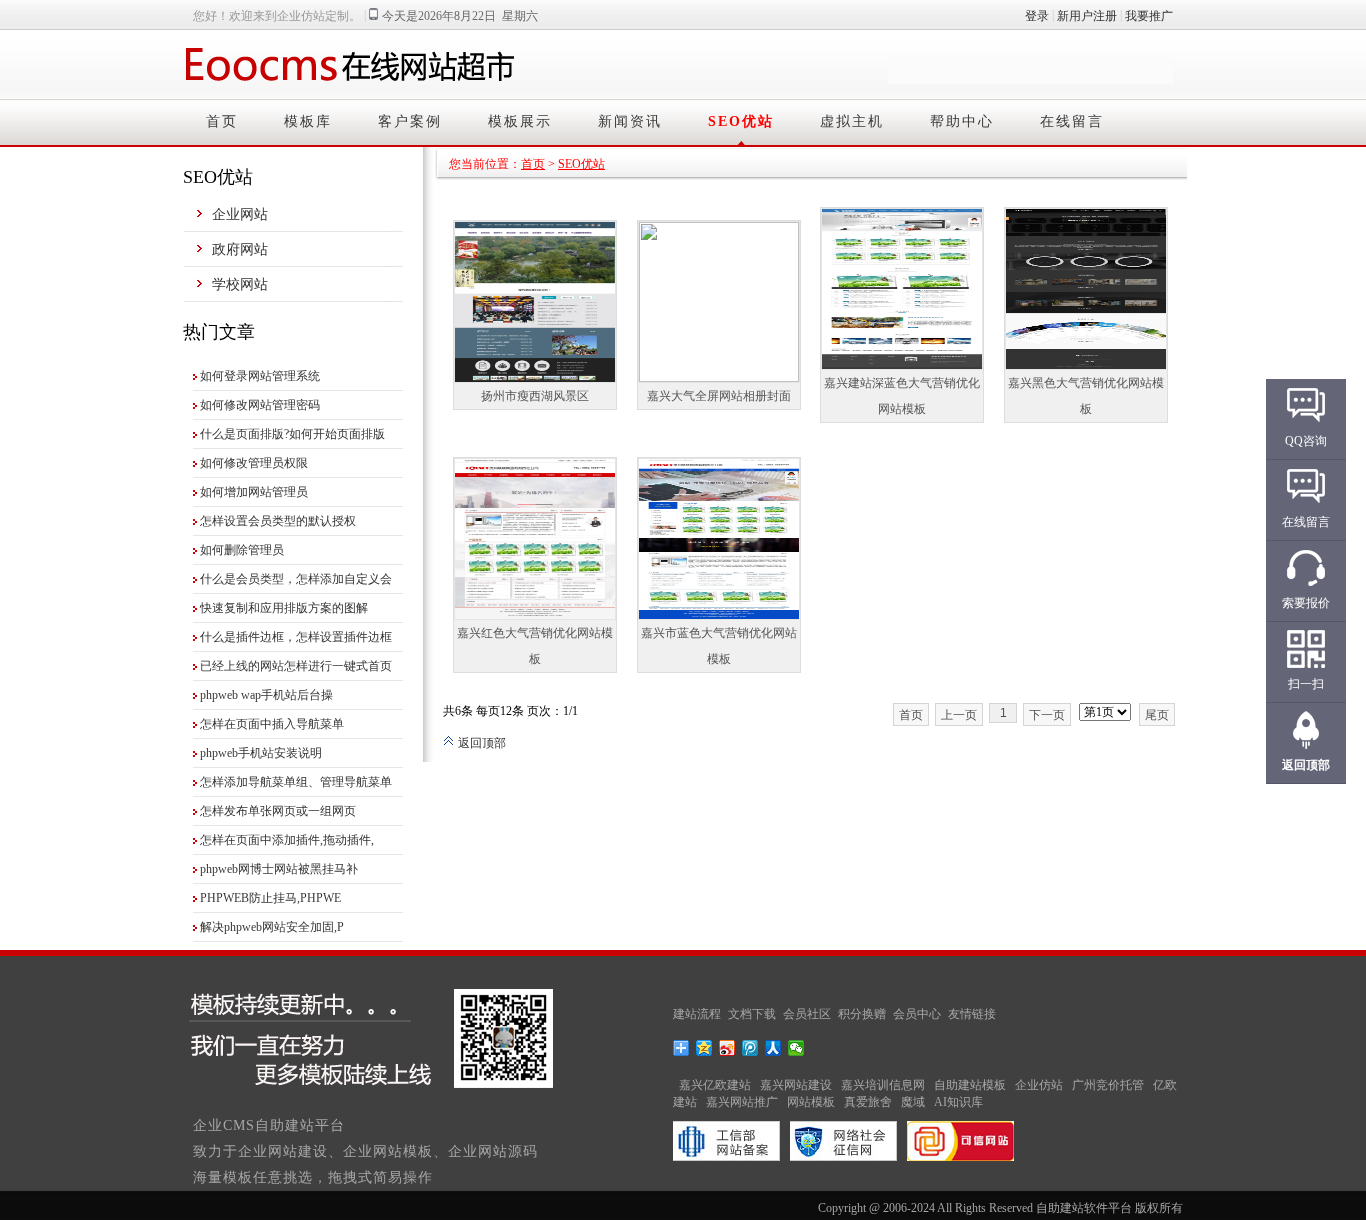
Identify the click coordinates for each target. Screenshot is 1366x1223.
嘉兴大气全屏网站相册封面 (719, 396)
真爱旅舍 (868, 1102)
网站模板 (811, 1102)
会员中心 (917, 1014)
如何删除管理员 (242, 550)
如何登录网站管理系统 (260, 376)
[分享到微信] (796, 1048)
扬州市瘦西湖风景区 (535, 396)
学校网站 (240, 284)
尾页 (1157, 715)
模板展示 (520, 121)
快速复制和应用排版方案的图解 (284, 608)
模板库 (308, 121)
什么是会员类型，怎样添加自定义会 (296, 579)
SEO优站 (741, 121)
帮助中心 (962, 121)
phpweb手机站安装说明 (261, 753)
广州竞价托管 (1108, 1085)
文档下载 (752, 1014)
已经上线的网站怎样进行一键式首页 (296, 666)
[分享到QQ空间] (704, 1048)
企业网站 (240, 214)
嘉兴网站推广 (742, 1102)
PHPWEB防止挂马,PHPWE (270, 898)
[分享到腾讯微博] (750, 1048)
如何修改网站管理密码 (260, 405)
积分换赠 (862, 1014)
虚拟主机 (852, 121)
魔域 (913, 1102)
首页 (222, 121)
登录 (1037, 16)
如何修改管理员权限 (254, 463)
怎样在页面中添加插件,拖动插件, (287, 840)
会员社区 (807, 1014)
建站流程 (697, 1014)
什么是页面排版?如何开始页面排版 (292, 434)
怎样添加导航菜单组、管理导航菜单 (296, 782)
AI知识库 (958, 1102)
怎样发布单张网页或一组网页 (278, 811)
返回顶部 (480, 743)
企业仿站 (1039, 1085)
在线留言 (1072, 121)
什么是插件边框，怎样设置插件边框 (296, 637)
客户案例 (410, 121)
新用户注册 (1087, 16)
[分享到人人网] (773, 1048)
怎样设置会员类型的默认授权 (278, 521)
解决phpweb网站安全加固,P (272, 927)
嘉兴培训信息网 (883, 1085)
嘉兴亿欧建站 (715, 1085)
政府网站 (240, 249)
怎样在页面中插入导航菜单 (272, 724)
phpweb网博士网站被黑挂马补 (279, 869)
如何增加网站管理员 (254, 492)
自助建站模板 (970, 1085)
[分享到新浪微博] (727, 1048)
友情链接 (972, 1014)
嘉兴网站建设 (796, 1085)
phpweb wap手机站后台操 (266, 695)
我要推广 (1149, 16)
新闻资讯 (630, 121)
